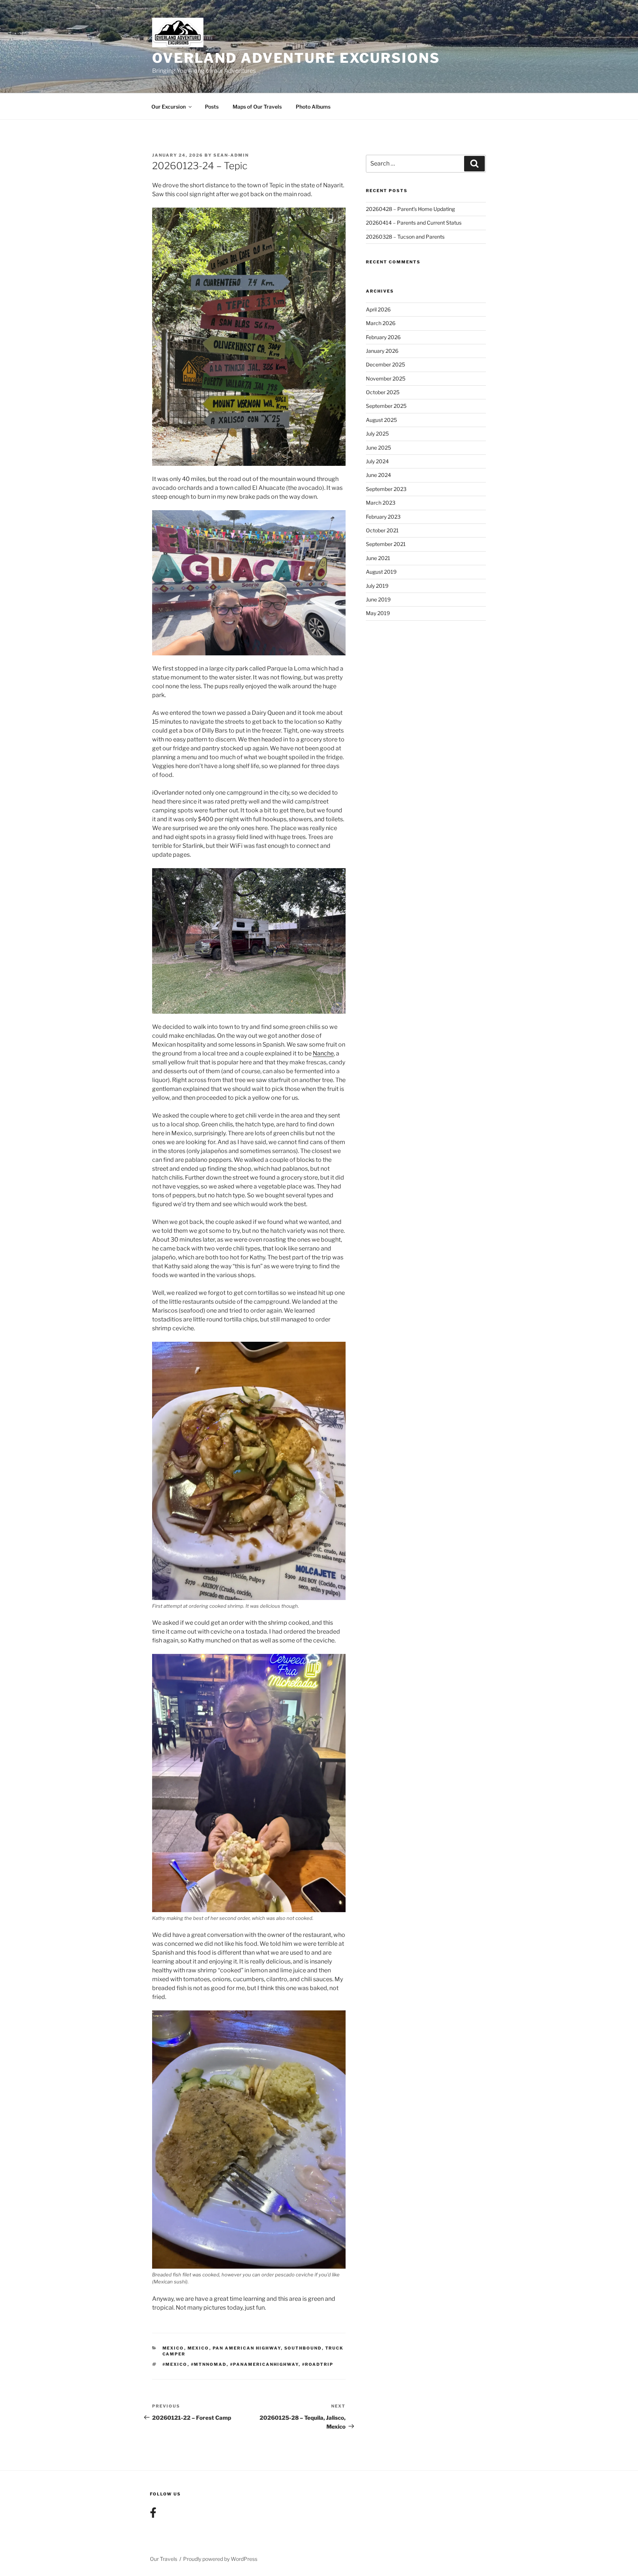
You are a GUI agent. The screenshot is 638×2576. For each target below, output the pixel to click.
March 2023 (381, 503)
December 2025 (385, 364)
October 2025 (383, 392)
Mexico (173, 2348)
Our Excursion (169, 107)
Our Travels (164, 2559)
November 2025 (386, 378)
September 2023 (386, 489)
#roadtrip (318, 2364)
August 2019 (381, 572)
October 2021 (382, 530)
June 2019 (378, 599)
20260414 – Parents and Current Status (414, 223)
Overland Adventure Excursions (296, 58)
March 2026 (381, 323)
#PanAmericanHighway (264, 2364)
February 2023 (383, 517)
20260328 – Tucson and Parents (405, 237)
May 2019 (378, 613)
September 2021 (386, 544)
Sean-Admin (231, 155)
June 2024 (378, 475)
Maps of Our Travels (257, 107)
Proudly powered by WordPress (220, 2559)
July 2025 (377, 434)
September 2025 (386, 406)
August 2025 (381, 420)
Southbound (303, 2348)
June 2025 (378, 448)
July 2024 (377, 461)
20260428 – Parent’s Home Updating (410, 209)
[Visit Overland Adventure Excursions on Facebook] (153, 2514)
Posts (212, 107)
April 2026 (378, 309)
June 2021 (378, 558)
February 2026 (383, 337)
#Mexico (175, 2364)
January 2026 (382, 351)
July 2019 (377, 586)
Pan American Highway (247, 2348)
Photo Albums (313, 107)
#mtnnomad (209, 2364)
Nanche (323, 1053)
